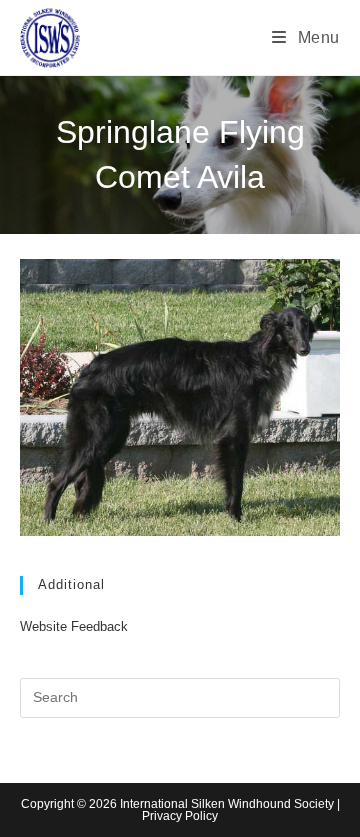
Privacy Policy (180, 816)
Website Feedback (74, 626)
